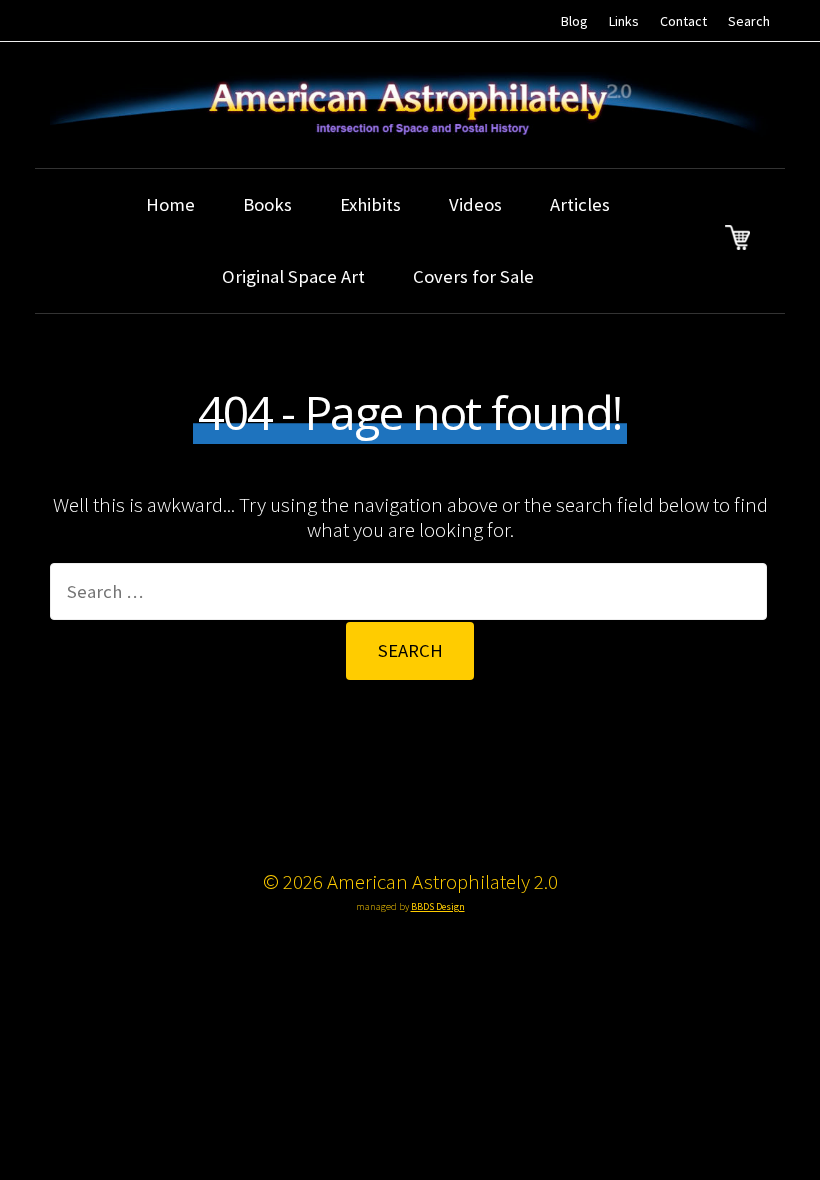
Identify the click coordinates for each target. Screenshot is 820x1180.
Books (267, 204)
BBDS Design (438, 906)
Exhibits (370, 204)
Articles (580, 204)
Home (170, 204)
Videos (475, 204)
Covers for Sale (473, 276)
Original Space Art (293, 276)
